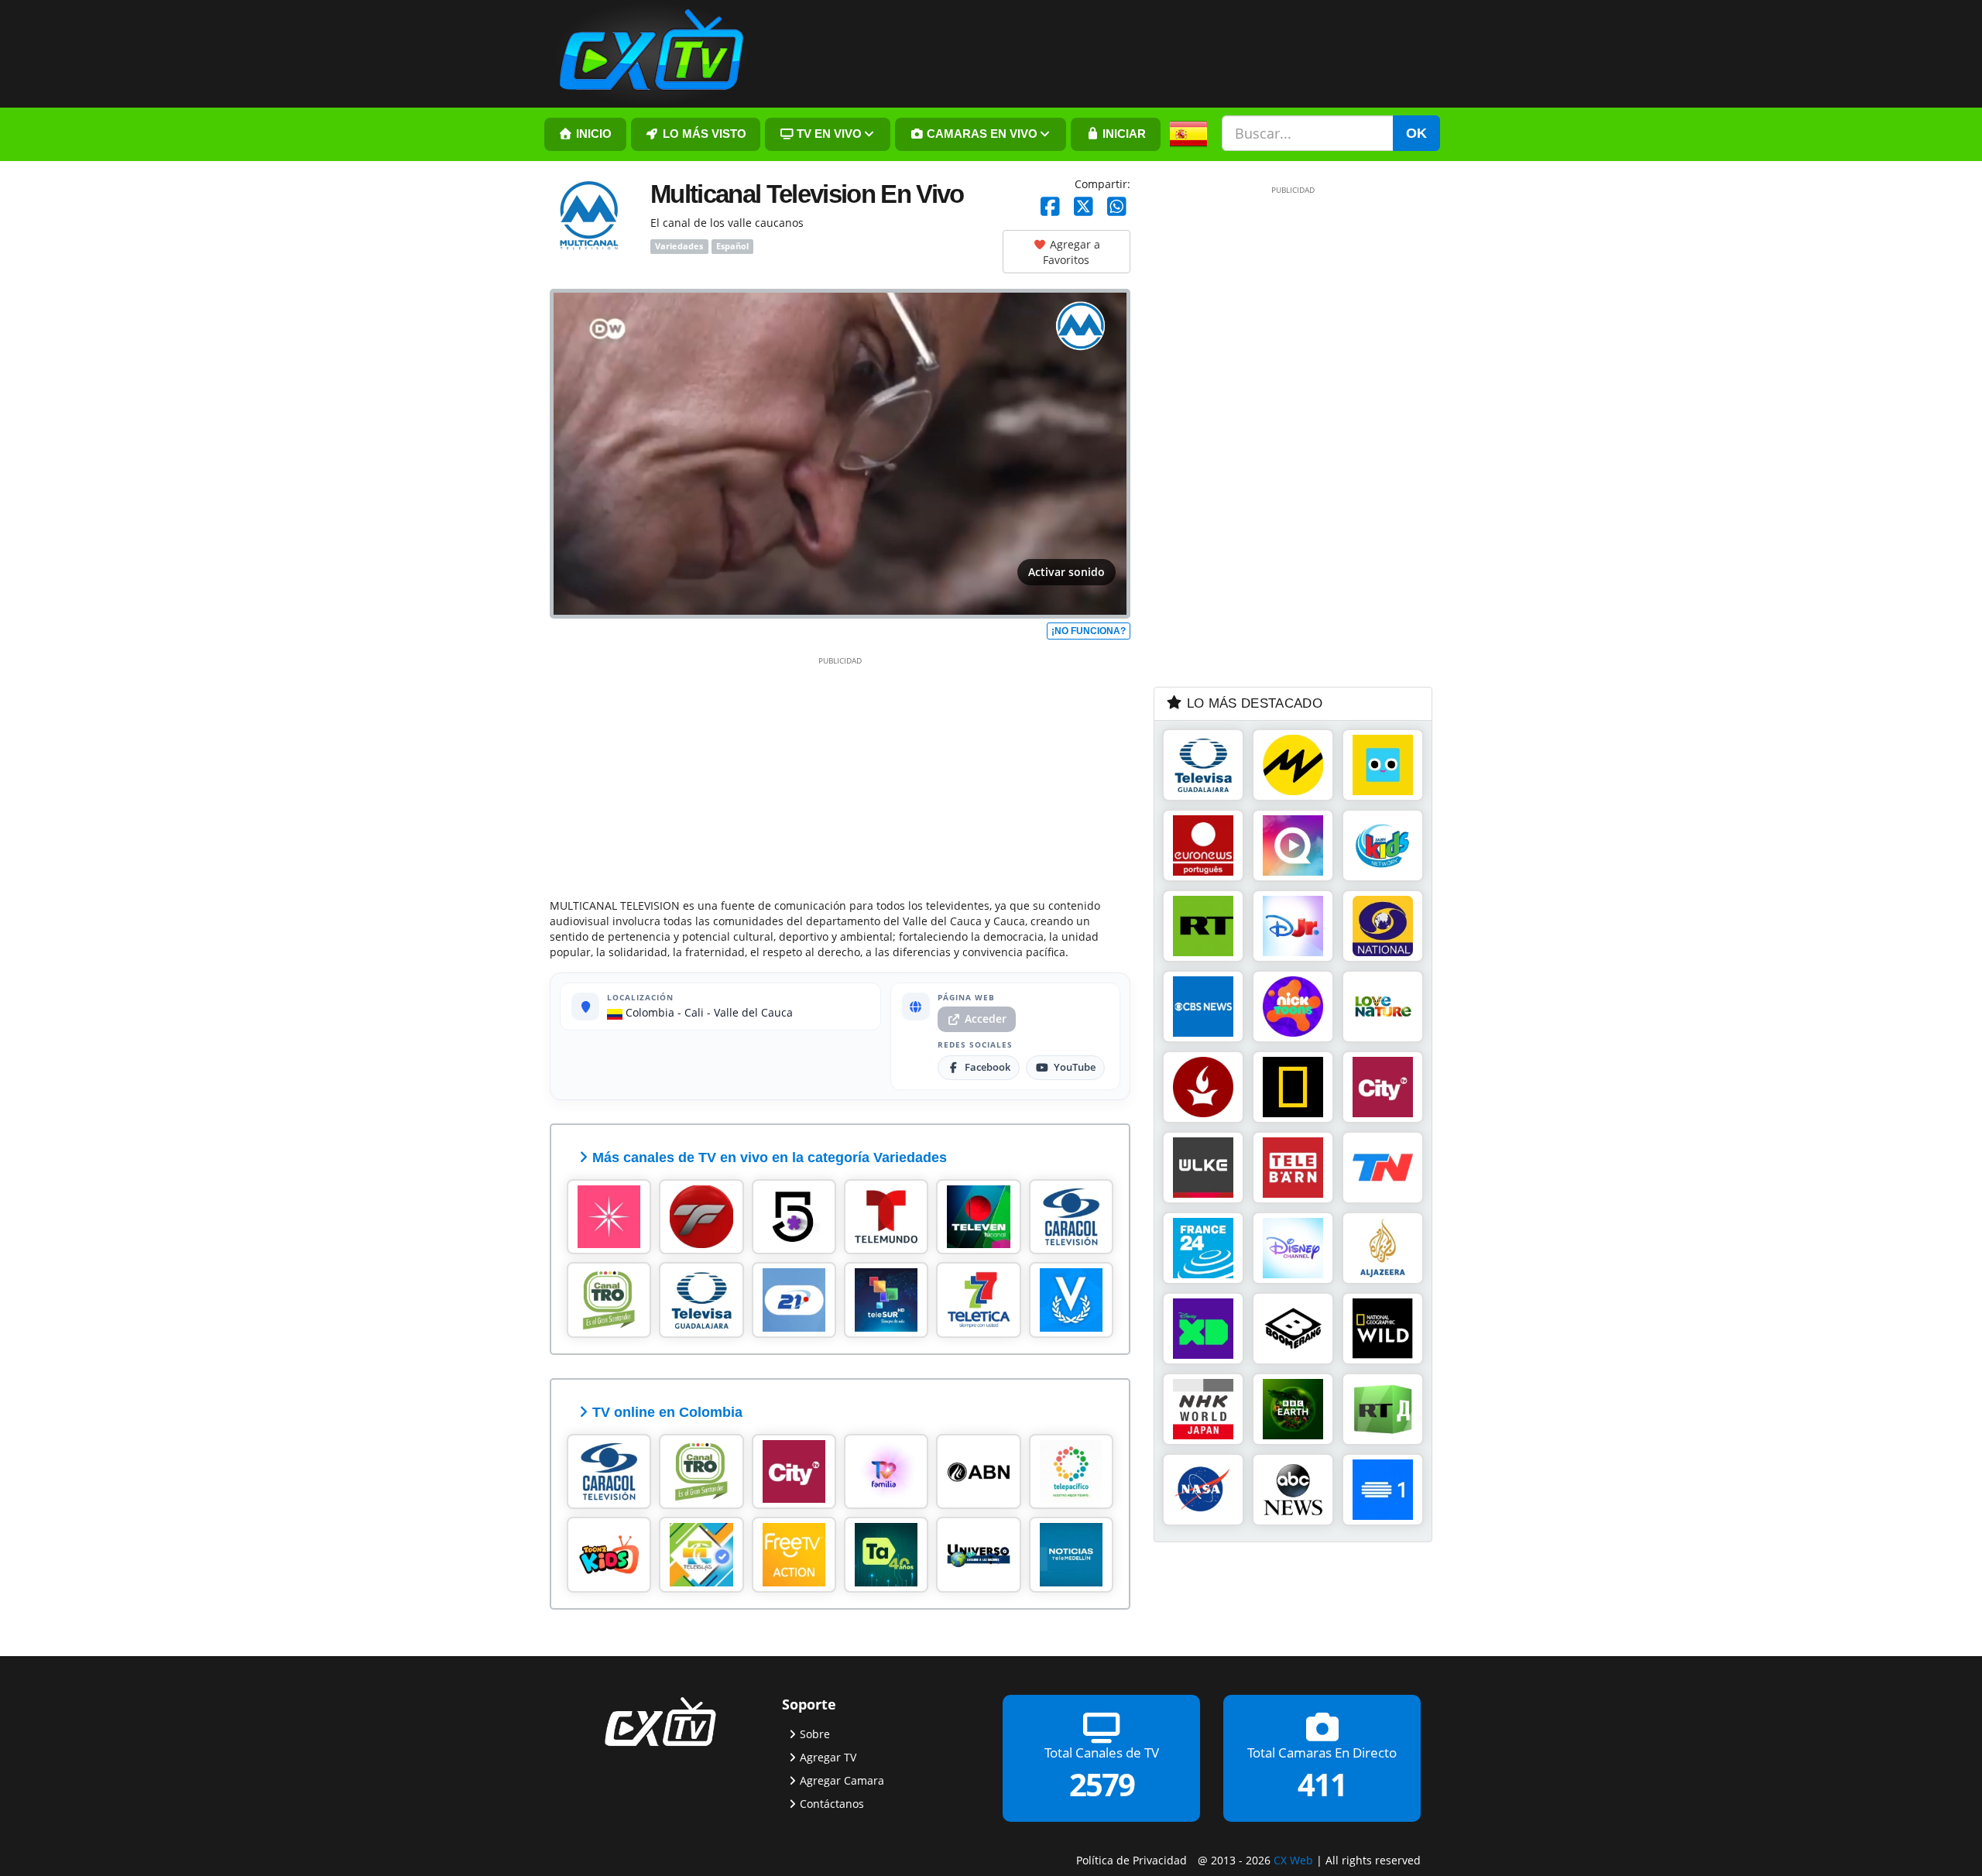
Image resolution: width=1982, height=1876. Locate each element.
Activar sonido (1066, 572)
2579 (1102, 1784)
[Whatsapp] (1117, 207)
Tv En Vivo (828, 134)
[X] (1084, 207)
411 (1322, 1784)
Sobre (815, 1733)
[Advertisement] (840, 774)
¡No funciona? (1089, 631)
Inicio (592, 134)
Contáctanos (832, 1803)
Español (732, 246)
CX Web (1293, 1860)
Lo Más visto (703, 134)
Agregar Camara (842, 1780)
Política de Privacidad (1132, 1860)
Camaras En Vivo (981, 134)
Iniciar (1123, 134)
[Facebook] (1050, 207)
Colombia (648, 1012)
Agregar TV (828, 1756)
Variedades (679, 246)
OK (1416, 133)
